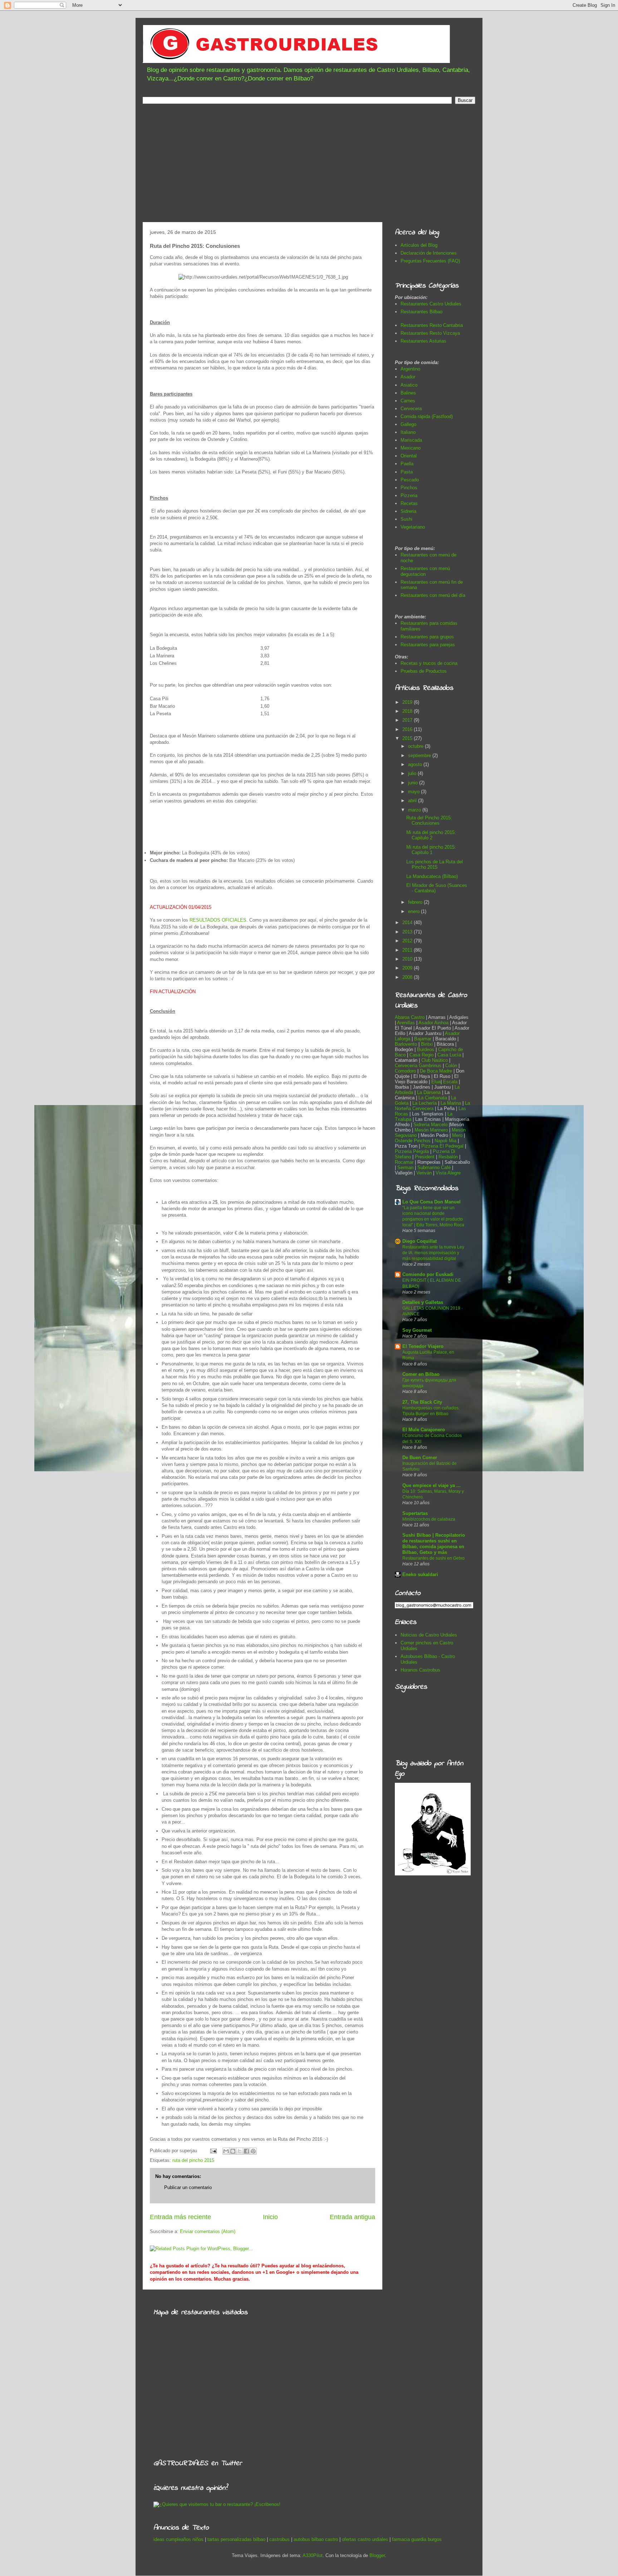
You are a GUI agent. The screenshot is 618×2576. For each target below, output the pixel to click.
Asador (408, 377)
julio (413, 773)
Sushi (406, 519)
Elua (436, 1082)
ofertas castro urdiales (365, 2539)
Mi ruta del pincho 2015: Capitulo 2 (431, 835)
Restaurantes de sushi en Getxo (433, 1558)
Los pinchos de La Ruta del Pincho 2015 (435, 865)
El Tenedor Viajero (423, 1346)
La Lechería (425, 1103)
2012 (408, 941)
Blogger (377, 2555)
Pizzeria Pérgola (412, 1151)
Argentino (410, 369)
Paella (407, 464)
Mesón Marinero (431, 1130)
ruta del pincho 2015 (193, 2160)
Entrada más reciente (180, 2217)
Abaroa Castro (410, 1017)
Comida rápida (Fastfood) (427, 416)
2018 (408, 711)
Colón (452, 1066)
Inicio (270, 2217)
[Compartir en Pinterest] (253, 2151)
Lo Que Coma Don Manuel (431, 1202)
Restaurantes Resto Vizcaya (430, 333)
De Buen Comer (420, 1458)
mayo (415, 792)
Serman (405, 1167)
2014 (408, 923)
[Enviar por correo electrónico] (226, 2151)
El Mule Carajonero (424, 1430)
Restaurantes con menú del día (433, 595)
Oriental (409, 456)
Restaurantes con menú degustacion (425, 571)
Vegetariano (413, 527)
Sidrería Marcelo (430, 1125)
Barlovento (406, 1044)
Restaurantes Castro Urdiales (431, 304)
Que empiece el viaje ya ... (431, 1485)
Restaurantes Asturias (423, 341)
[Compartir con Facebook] (246, 2151)
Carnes (408, 401)
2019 (408, 702)
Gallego (408, 424)
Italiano (408, 432)
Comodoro (405, 1071)
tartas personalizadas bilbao (236, 2539)
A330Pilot (313, 2555)
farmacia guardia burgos (417, 2539)
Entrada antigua (352, 2217)
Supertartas (415, 1513)
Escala (451, 1082)
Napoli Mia (445, 1141)
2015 (408, 738)
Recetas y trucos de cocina (429, 663)
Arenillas (407, 1023)
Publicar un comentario (188, 2187)
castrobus (279, 2539)
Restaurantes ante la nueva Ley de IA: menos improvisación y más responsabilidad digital (433, 1253)
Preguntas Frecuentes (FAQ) (430, 261)
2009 (408, 968)
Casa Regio (421, 1055)
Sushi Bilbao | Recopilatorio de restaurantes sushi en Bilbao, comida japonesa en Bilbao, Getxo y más (434, 1544)
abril (413, 801)
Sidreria (408, 511)
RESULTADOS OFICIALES (218, 920)
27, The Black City (422, 1402)
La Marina (451, 1103)
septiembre (420, 755)
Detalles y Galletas (423, 1302)
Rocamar (405, 1162)
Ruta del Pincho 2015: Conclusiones (429, 821)
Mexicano (411, 448)
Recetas (409, 503)
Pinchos (409, 488)
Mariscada (411, 440)
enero (415, 911)
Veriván (424, 1173)
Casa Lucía (449, 1055)
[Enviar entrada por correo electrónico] (213, 2151)
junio (414, 783)
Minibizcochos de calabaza (429, 1519)
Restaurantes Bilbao (421, 312)
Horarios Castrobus (420, 1670)
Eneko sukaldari (420, 1574)
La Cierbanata (433, 1098)
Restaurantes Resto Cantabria (432, 325)
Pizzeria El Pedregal (442, 1146)
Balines (408, 393)
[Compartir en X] (240, 2151)
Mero (457, 1135)
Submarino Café (434, 1167)
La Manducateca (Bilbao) (432, 876)
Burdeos (426, 1049)
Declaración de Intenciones (429, 253)
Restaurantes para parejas (428, 645)
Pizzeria (409, 495)
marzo (415, 810)
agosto (416, 764)
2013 (408, 932)
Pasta (407, 472)
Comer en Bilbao (421, 1374)
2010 (408, 959)
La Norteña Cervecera (432, 1106)
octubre (416, 746)
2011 (408, 950)
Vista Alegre (448, 1173)
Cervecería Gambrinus (418, 1066)
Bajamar (423, 1039)
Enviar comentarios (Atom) (208, 2231)
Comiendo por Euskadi (428, 1274)
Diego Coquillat (420, 1241)
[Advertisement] (309, 165)
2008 (408, 977)
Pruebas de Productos (424, 671)
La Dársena (429, 1092)
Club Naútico (435, 1060)
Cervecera (411, 409)
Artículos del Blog (419, 245)
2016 (408, 729)
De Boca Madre (436, 1071)
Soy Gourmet (417, 1330)
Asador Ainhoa (433, 1023)
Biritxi (428, 1044)
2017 (408, 720)
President (425, 1157)
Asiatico (409, 385)
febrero (416, 902)
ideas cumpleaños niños (178, 2539)
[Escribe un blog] (233, 2151)
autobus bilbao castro (316, 2539)
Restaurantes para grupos (427, 637)
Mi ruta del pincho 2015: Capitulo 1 (431, 850)
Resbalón (449, 1157)
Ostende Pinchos (413, 1141)
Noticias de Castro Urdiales (429, 1635)
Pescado (410, 480)
